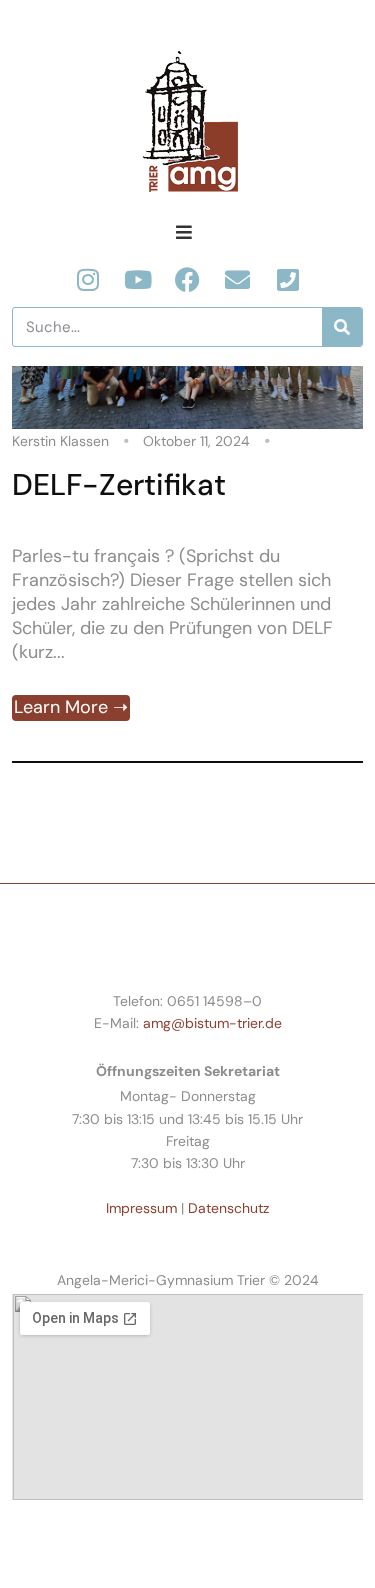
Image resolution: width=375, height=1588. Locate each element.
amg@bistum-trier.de (212, 1023)
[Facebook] (187, 279)
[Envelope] (237, 279)
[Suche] (342, 327)
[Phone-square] (287, 279)
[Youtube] (137, 279)
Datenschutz (228, 1208)
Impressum (141, 1208)
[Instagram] (87, 279)
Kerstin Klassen (60, 441)
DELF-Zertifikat (119, 484)
